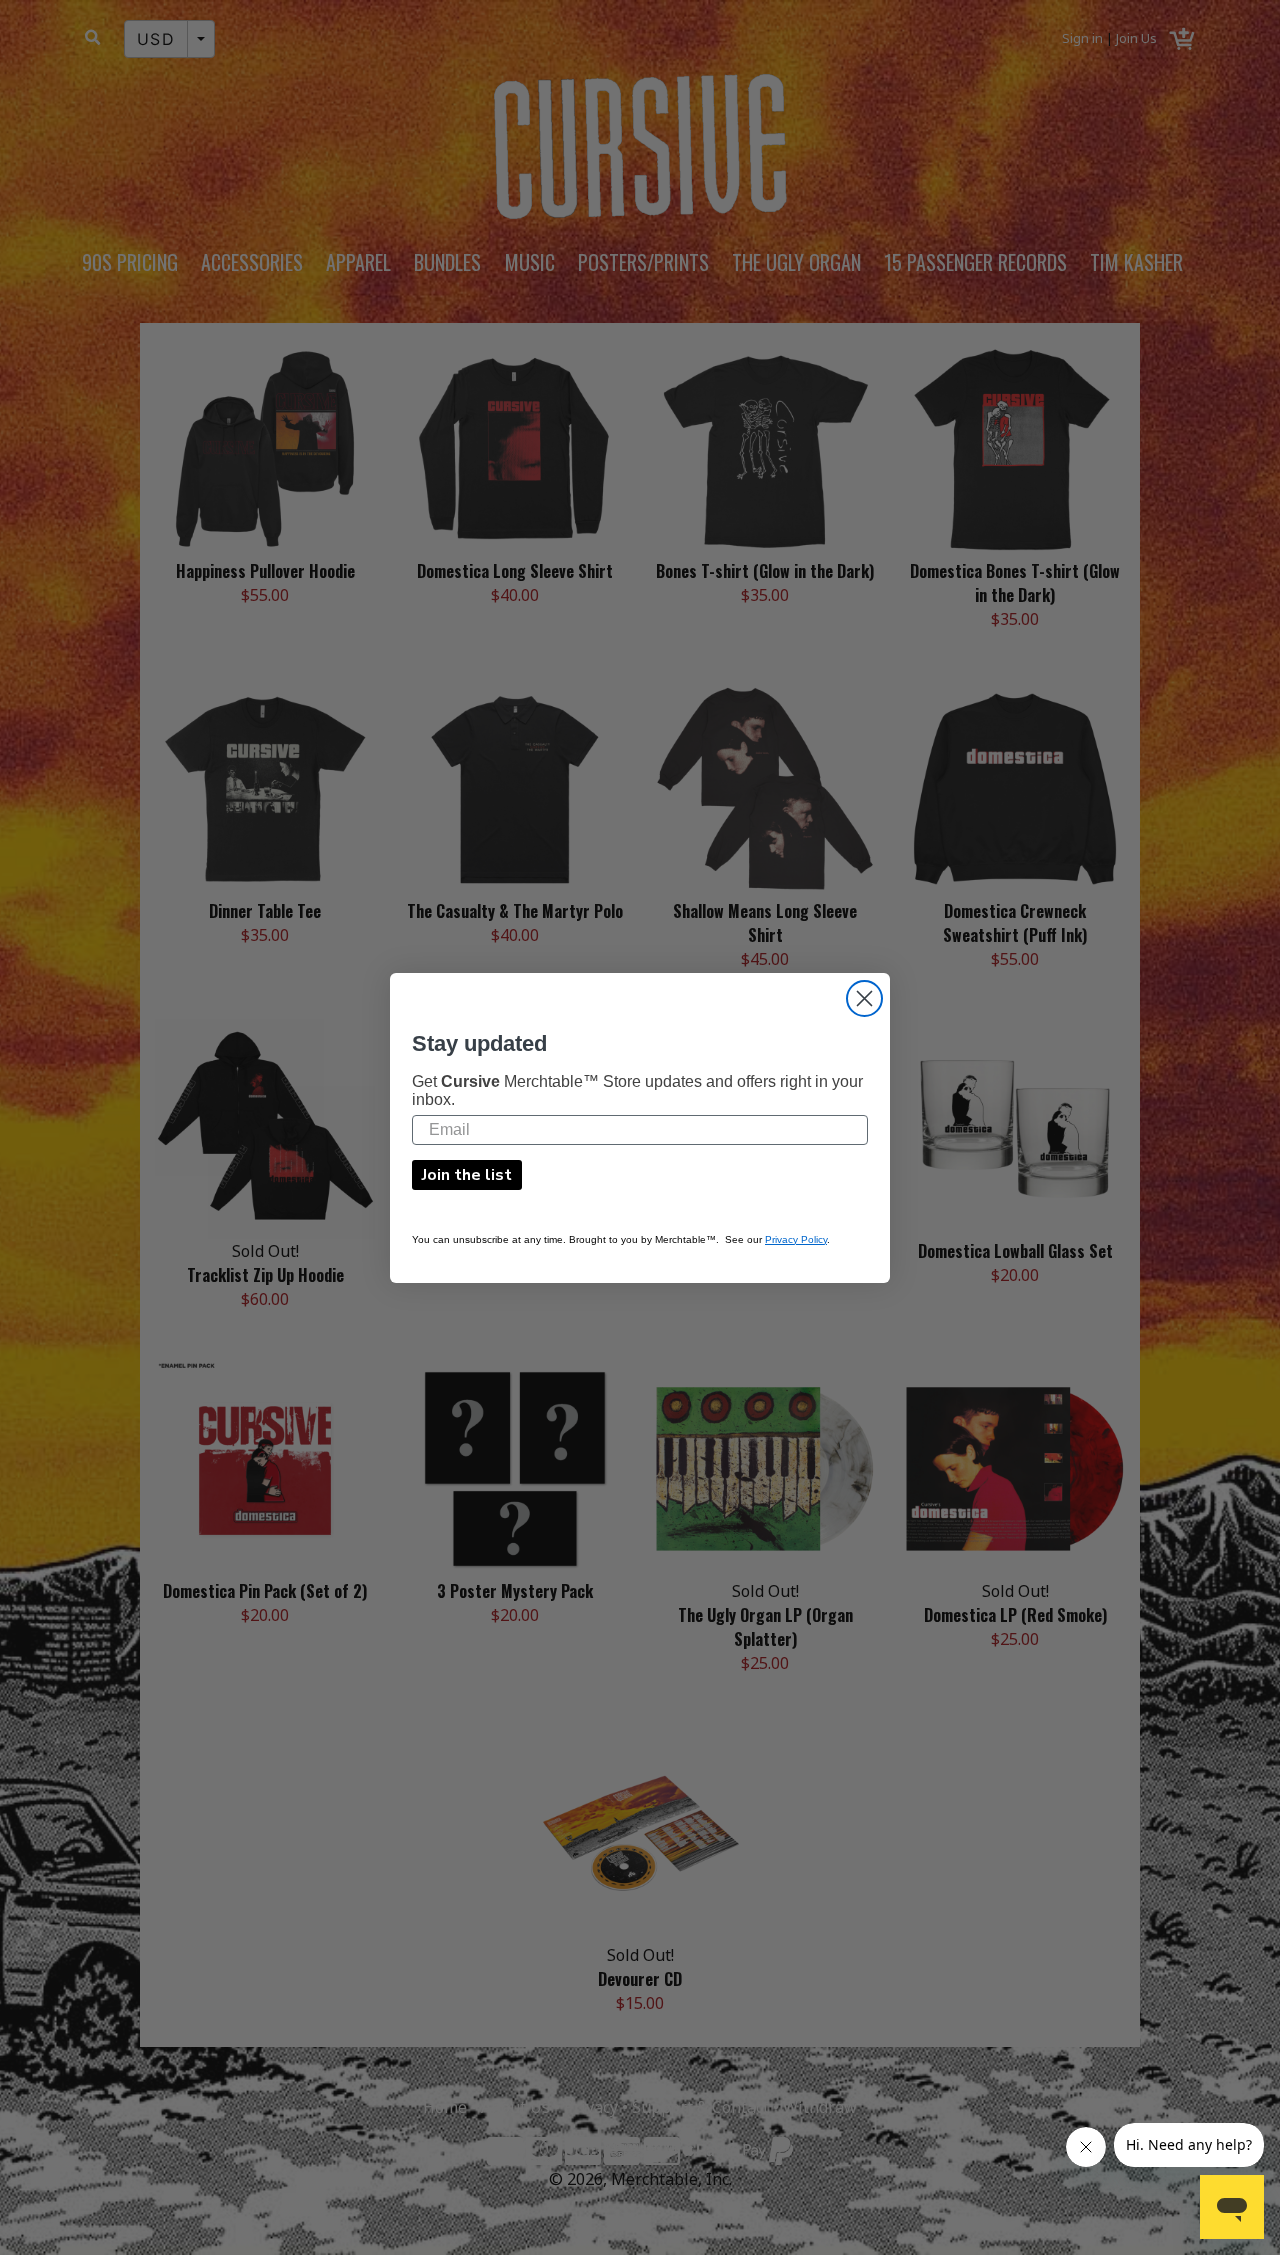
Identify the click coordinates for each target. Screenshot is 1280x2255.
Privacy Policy (796, 1238)
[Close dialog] (864, 998)
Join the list (467, 1174)
